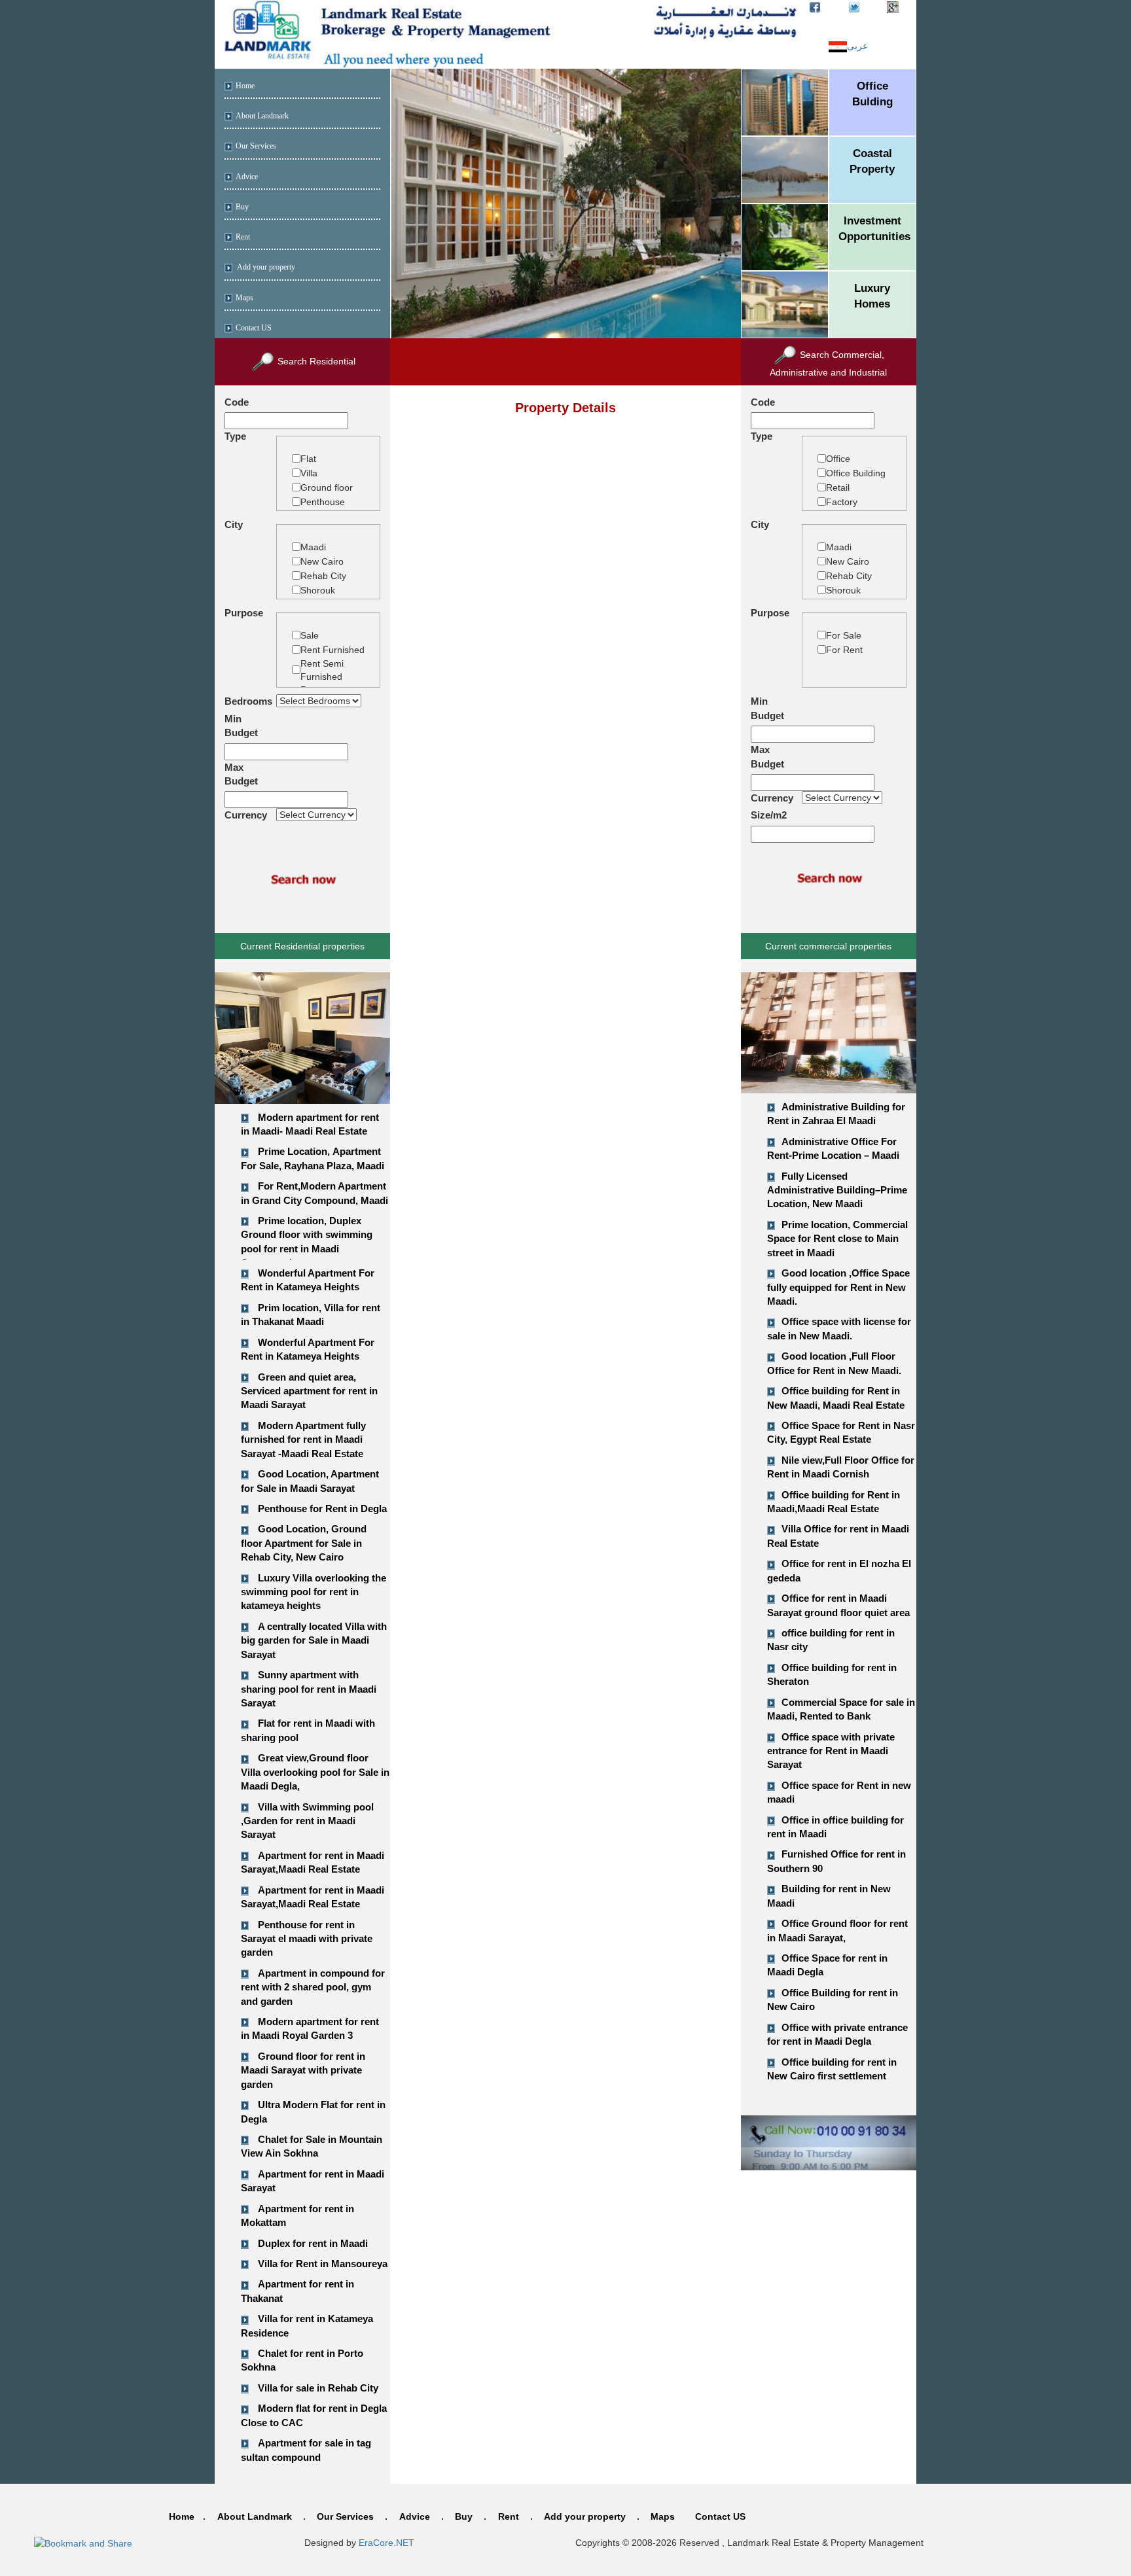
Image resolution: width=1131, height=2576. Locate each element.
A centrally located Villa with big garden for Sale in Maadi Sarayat (314, 1640)
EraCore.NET (386, 2543)
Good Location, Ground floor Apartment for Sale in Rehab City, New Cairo (304, 1543)
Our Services (256, 146)
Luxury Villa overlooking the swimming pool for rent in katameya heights (314, 1592)
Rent (243, 237)
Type (235, 436)
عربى (857, 46)
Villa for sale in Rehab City (318, 2388)
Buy (242, 207)
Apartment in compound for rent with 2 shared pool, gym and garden (313, 1987)
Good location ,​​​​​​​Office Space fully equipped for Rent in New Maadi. (838, 1287)
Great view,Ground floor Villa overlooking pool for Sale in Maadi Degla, (315, 1772)
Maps (244, 298)
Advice (247, 177)
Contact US (254, 328)
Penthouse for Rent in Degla (322, 1509)
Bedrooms (248, 701)
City (234, 524)
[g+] (893, 7)
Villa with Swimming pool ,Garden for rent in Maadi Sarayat (307, 1821)
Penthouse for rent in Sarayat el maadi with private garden (307, 1939)
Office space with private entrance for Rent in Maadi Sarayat (831, 1751)
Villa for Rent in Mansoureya (323, 2264)
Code (237, 402)
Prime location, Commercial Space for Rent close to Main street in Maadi (837, 1239)
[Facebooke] (815, 7)
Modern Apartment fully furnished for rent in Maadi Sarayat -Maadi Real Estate (303, 1439)
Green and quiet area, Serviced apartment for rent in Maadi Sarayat (309, 1391)
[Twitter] (854, 7)
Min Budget (241, 726)
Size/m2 (769, 815)
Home (245, 86)
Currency (246, 815)
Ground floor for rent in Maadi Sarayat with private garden (303, 2070)
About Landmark (262, 116)
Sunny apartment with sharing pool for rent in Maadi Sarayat (309, 1689)
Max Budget (241, 774)
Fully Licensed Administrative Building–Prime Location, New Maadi (837, 1190)
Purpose (244, 613)
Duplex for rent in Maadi (313, 2243)
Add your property (265, 267)
